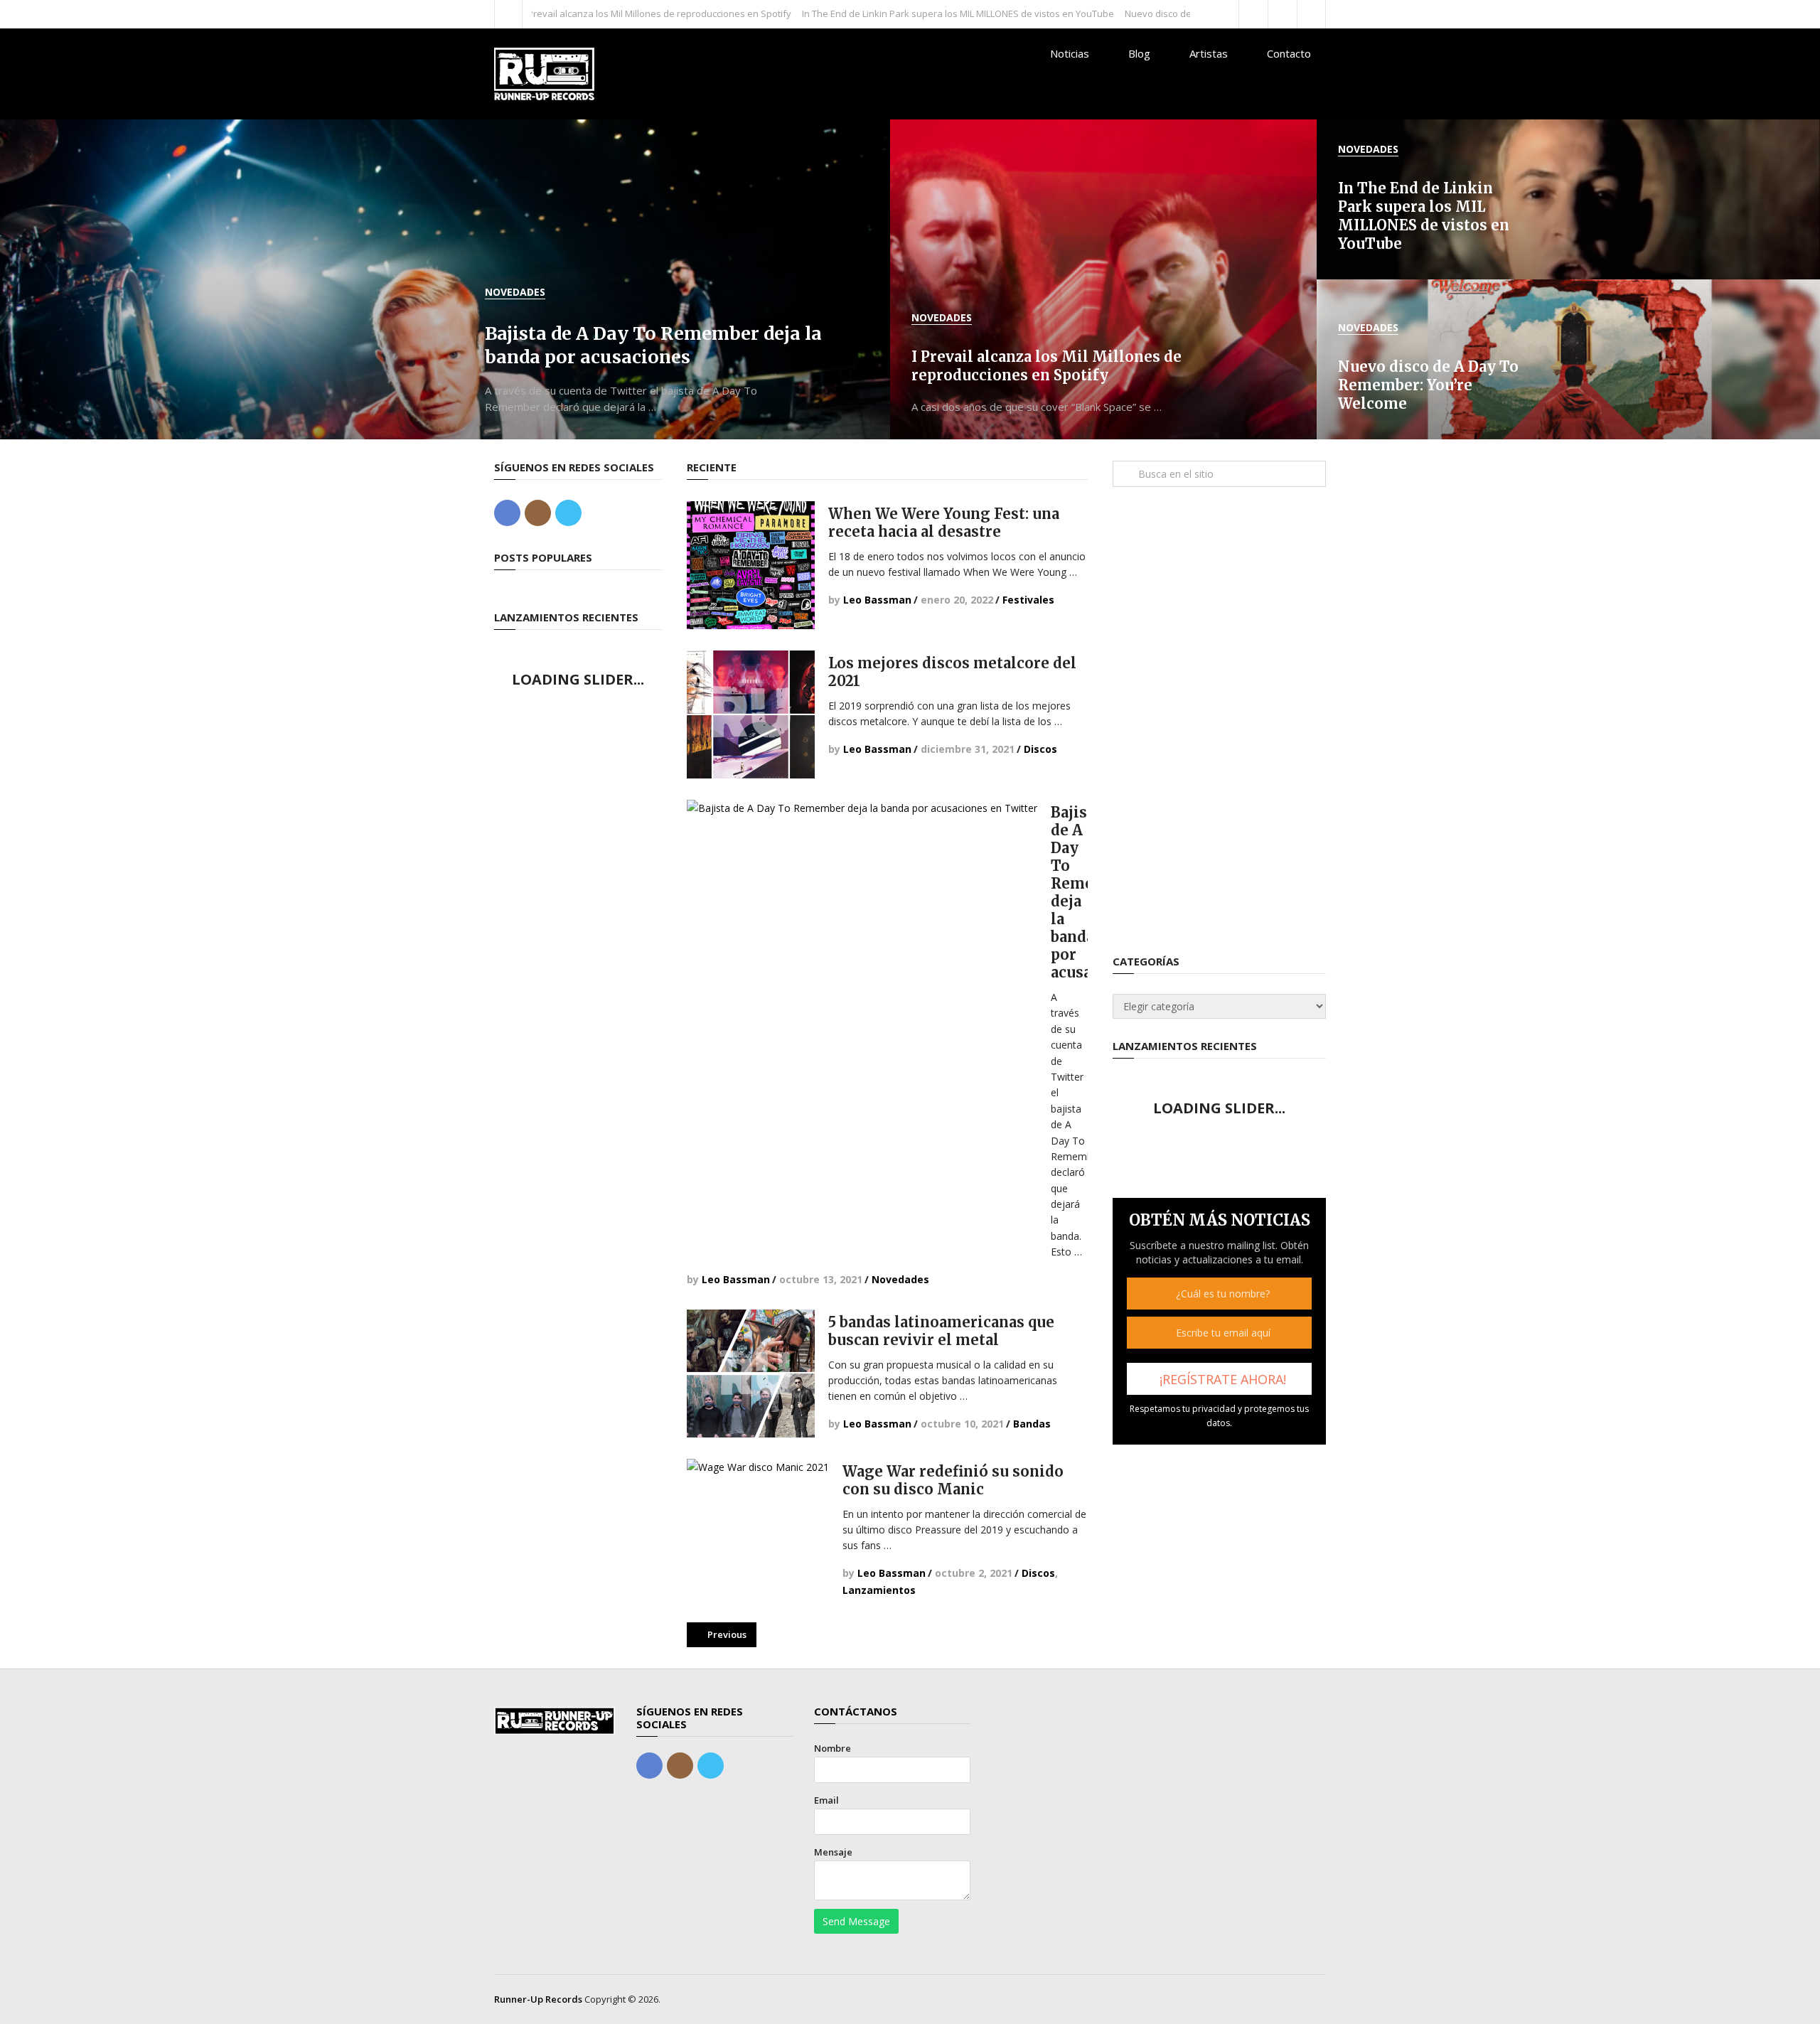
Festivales (1028, 600)
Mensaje (833, 1852)
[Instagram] (538, 513)
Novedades (900, 1279)
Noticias (1070, 53)
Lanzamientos (879, 1590)
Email (826, 1800)
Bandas (1032, 1424)
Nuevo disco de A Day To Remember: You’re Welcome (1158, 14)
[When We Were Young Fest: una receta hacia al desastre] (751, 565)
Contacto (1289, 53)
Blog (1139, 53)
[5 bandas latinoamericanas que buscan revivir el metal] (751, 1374)
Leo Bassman (877, 600)
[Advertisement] (1219, 721)
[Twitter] (568, 513)
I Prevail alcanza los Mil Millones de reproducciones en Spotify (576, 14)
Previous (726, 1634)
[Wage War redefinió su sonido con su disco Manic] (758, 1530)
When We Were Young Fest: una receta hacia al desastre (944, 523)
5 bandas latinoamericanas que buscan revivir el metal (941, 1331)
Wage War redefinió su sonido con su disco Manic (953, 1480)
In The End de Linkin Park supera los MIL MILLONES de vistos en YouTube (876, 14)
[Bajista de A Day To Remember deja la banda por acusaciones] (862, 975)
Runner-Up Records (538, 1999)
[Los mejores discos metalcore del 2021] (751, 714)
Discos (1040, 749)
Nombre (833, 1748)
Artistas (1209, 53)
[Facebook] (507, 513)
